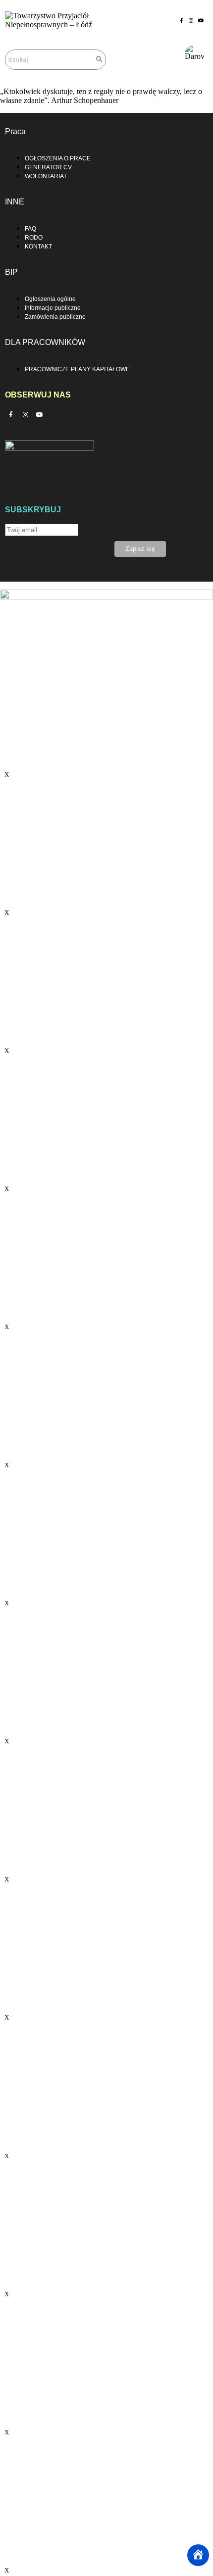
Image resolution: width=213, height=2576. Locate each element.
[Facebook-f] (181, 20)
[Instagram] (191, 20)
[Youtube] (201, 20)
